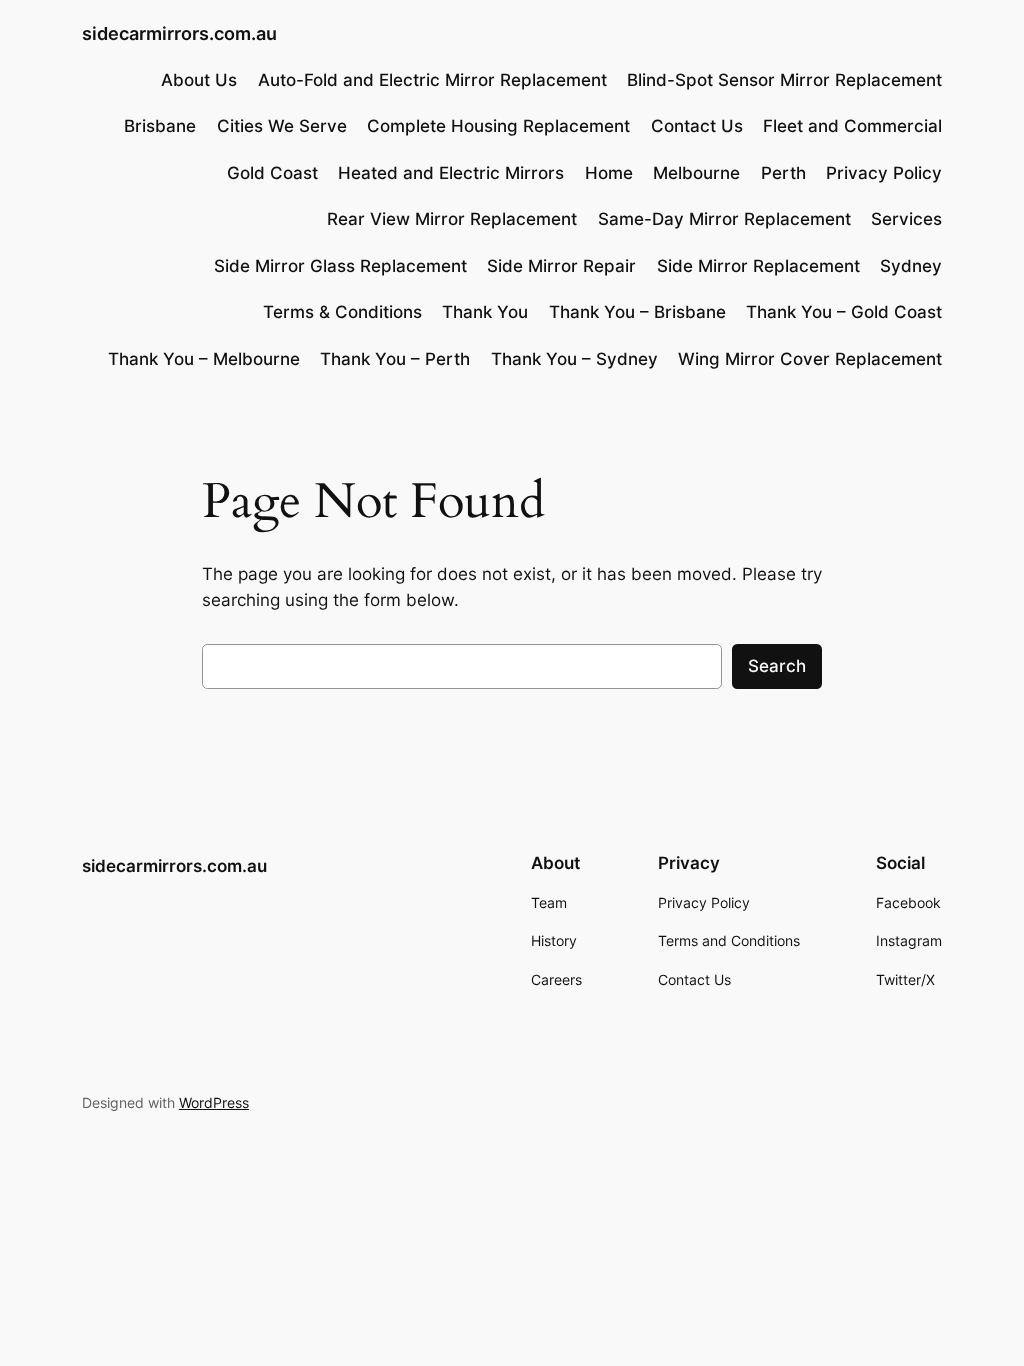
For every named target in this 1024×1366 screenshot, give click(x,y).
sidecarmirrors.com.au (179, 33)
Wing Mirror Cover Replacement (810, 359)
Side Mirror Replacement (758, 266)
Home (609, 173)
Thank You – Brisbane (637, 312)
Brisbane (160, 126)
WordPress (214, 1102)
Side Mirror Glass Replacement (340, 266)
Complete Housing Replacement (498, 126)
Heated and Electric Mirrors (451, 173)
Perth (783, 173)
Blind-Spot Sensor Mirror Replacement (784, 80)
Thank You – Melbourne (204, 359)
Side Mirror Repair (561, 266)
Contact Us (697, 126)
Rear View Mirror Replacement (452, 219)
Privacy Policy (884, 173)
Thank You (485, 312)
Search (777, 666)
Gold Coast (272, 173)
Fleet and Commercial (852, 126)
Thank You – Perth (395, 359)
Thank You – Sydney (574, 359)
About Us (199, 80)
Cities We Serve (282, 126)
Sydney (911, 266)
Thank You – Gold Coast (844, 312)
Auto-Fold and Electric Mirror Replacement (432, 80)
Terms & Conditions (342, 312)
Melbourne (696, 173)
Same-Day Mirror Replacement (724, 219)
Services (906, 219)
